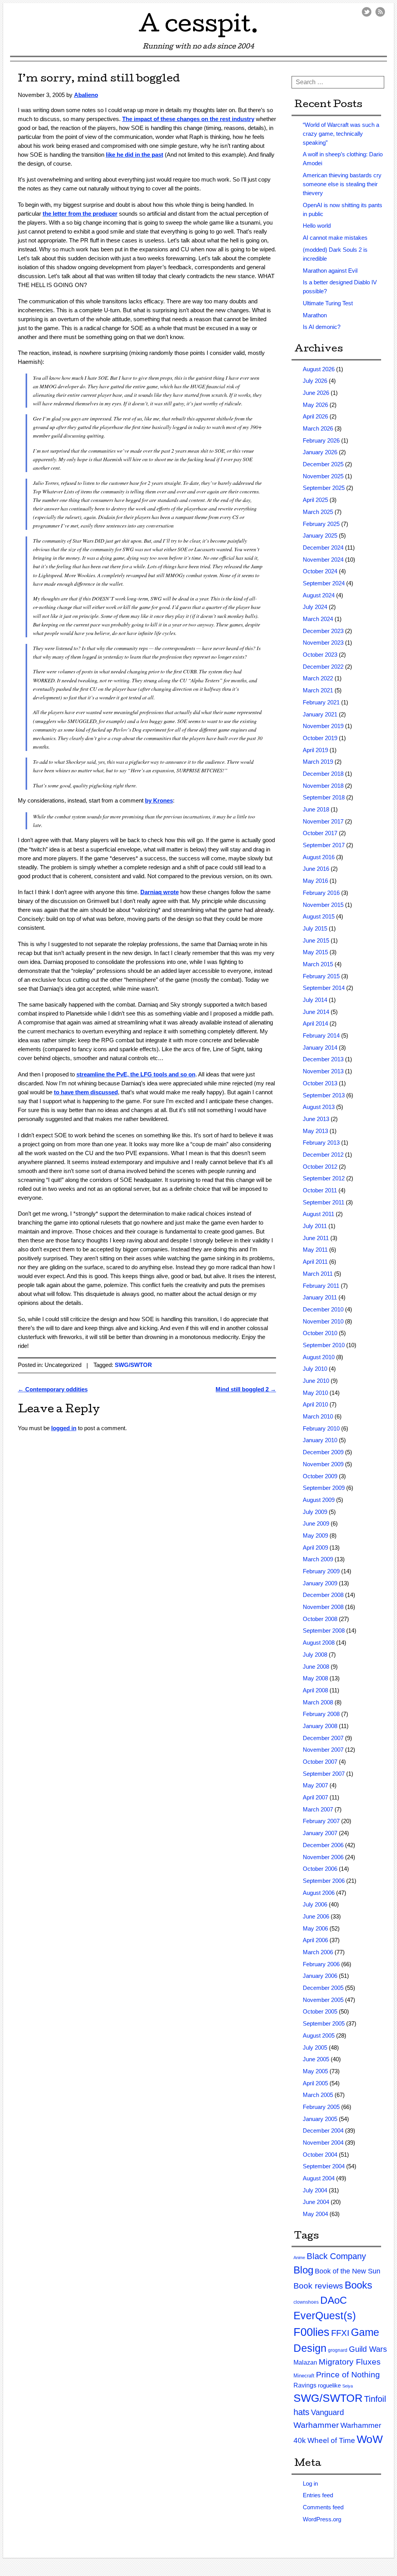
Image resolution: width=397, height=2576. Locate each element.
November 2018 (323, 786)
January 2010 (320, 1440)
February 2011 (321, 1286)
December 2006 (323, 1845)
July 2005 (315, 2047)
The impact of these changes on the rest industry (188, 119)
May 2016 (315, 881)
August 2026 (319, 369)
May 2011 (315, 1250)
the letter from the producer (80, 214)
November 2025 (323, 476)
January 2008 (320, 1726)
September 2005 (324, 2023)
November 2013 (323, 1071)
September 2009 (324, 1488)
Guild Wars (368, 2349)
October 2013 (320, 1083)
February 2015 (321, 976)
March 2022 (318, 678)
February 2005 (321, 2107)
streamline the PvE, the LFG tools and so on (136, 1074)
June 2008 (316, 1667)
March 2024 (318, 619)
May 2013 (315, 1131)
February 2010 (321, 1428)
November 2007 (323, 1750)
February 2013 (321, 1143)
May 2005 (315, 2071)
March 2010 (318, 1416)
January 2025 (320, 535)
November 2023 (323, 643)
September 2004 (324, 2166)
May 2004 (315, 2214)
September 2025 (324, 488)
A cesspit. (198, 27)
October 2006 (320, 1869)
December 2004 (323, 2131)
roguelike (329, 2385)
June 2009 (316, 1523)
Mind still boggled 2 (246, 1389)
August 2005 (319, 2035)
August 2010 (319, 1357)
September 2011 (324, 1202)
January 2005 (320, 2119)
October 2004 (320, 2155)
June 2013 (316, 1119)
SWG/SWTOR (133, 1365)
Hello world (317, 226)
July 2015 (315, 928)
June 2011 (316, 1238)
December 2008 (323, 1595)
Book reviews (318, 2286)
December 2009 (323, 1452)
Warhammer (316, 2425)
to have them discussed (86, 1092)
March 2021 (318, 690)
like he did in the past (135, 155)
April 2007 (315, 1797)
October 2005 (320, 2011)
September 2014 (324, 988)
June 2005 (316, 2059)
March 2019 (318, 762)
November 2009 (323, 1464)
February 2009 (321, 1571)
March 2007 (318, 1809)
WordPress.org (322, 2519)
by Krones (159, 800)
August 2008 (319, 1643)
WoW (370, 2439)
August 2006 (319, 1893)
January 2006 (320, 1976)
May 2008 (315, 1678)
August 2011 (318, 1214)
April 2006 (315, 1940)
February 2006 (321, 1964)
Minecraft (304, 2376)
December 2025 (323, 464)
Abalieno (86, 95)
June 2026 (316, 393)
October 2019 (320, 738)
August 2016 (319, 857)
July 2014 (315, 1000)
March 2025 (318, 512)
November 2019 (323, 726)
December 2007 (323, 1738)
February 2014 (321, 1035)
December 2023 (323, 631)
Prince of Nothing (348, 2374)
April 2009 (315, 1548)
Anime (299, 2258)
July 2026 (315, 381)
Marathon (315, 315)
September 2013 (324, 1095)
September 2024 (324, 583)
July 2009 (315, 1512)
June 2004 (316, 2202)
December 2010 (323, 1309)
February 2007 (321, 1821)
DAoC (334, 2300)
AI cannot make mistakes (335, 238)
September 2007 (324, 1774)
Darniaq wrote (160, 892)
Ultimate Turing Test (328, 303)
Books (358, 2285)
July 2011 (315, 1226)
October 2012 (320, 1167)
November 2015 (323, 905)
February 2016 (321, 893)
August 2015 (319, 916)
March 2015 (318, 964)
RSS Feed (380, 12)
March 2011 (318, 1274)
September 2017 (324, 845)
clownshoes (306, 2302)
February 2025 (321, 524)
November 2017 (323, 821)
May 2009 (315, 1535)
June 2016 (316, 869)
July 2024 (315, 607)
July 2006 (315, 1904)
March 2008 (318, 1702)
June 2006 (316, 1916)
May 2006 (315, 1928)
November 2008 (323, 1607)
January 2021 (320, 714)
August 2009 (319, 1500)
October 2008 (320, 1619)
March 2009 (318, 1559)
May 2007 (315, 1785)
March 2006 (318, 1952)
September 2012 (324, 1178)
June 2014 (316, 1012)
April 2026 (315, 416)
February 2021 (321, 702)
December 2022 (323, 667)
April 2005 (315, 2083)
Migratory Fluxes (350, 2362)
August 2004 (319, 2178)
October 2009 (320, 1476)
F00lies (312, 2332)
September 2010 (324, 1345)
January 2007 (320, 1833)
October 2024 (320, 571)
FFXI (340, 2333)
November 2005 (323, 2000)
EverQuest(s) (325, 2316)
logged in (64, 1428)
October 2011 (320, 1190)
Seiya (348, 2386)
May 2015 (315, 952)
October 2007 (320, 1762)
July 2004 (315, 2190)
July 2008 (315, 1655)
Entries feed (318, 2495)
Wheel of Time (331, 2440)
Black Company (336, 2256)
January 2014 (320, 1048)
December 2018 (323, 774)
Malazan (305, 2362)
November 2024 (323, 560)
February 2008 (321, 1714)
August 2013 (319, 1107)
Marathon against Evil (330, 271)
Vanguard (327, 2412)
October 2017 (320, 833)
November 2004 (323, 2143)
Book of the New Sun (348, 2271)
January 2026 (320, 452)
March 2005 (318, 2095)
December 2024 (323, 548)
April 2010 (315, 1404)
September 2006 (324, 1881)
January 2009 (320, 1583)
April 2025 (315, 500)
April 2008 (315, 1690)
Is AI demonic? (322, 327)
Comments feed (323, 2507)
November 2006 (323, 1857)
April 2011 (315, 1262)
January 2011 (320, 1297)
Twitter (367, 12)
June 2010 (316, 1381)
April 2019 (315, 750)
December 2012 (323, 1155)
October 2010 (320, 1333)
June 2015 (316, 940)
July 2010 (315, 1369)
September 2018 (324, 797)
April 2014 (315, 1023)
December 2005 (323, 1988)
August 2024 (319, 595)
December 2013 (323, 1059)
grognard (338, 2350)
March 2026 (318, 428)
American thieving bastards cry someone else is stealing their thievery (342, 184)
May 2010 (315, 1393)
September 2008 (324, 1631)
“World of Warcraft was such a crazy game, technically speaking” (341, 134)
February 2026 (321, 440)
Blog (303, 2270)
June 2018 (316, 809)
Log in (310, 2483)
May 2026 (315, 405)
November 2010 (323, 1321)
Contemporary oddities (53, 1389)
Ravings (305, 2385)
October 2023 (320, 655)
